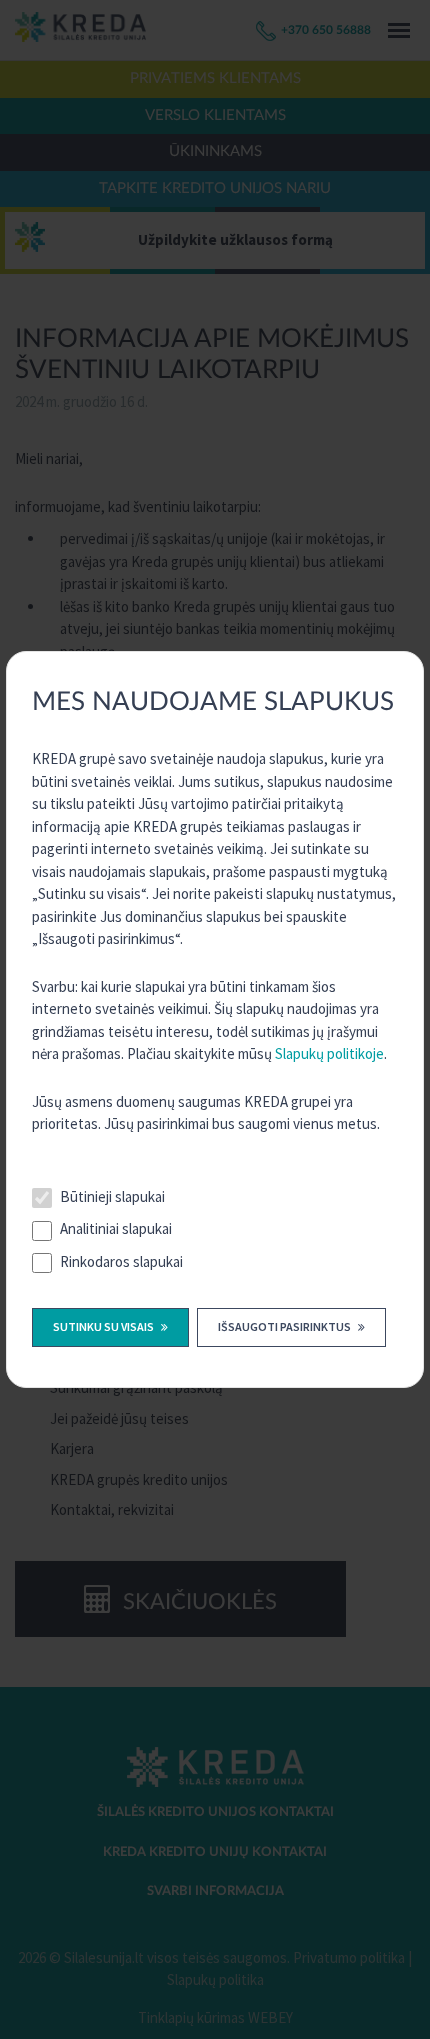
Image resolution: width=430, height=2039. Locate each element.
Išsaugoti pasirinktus (285, 1326)
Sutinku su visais (104, 1326)
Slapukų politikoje (329, 1053)
